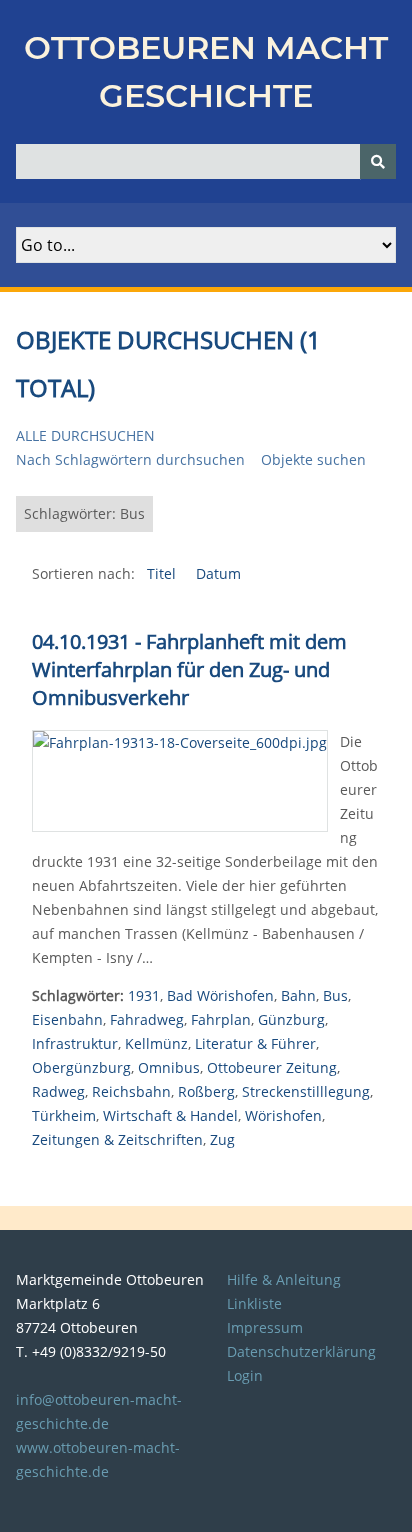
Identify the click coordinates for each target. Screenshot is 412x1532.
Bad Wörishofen (220, 995)
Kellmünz (156, 1043)
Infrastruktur (75, 1043)
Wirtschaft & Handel (170, 1115)
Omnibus (169, 1067)
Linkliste (254, 1303)
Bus (335, 995)
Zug (222, 1139)
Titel (163, 573)
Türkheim (64, 1115)
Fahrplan (221, 1019)
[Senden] (378, 161)
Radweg (58, 1091)
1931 (144, 995)
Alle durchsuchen (85, 435)
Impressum (265, 1327)
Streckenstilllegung (306, 1091)
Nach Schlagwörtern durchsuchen (130, 459)
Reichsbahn (131, 1091)
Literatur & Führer (255, 1043)
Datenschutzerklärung (301, 1351)
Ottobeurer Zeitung (272, 1067)
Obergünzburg (81, 1067)
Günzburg (291, 1019)
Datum (218, 573)
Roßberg (206, 1091)
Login (245, 1375)
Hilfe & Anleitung (284, 1279)
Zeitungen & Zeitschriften (117, 1139)
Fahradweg (147, 1019)
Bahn (298, 995)
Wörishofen (283, 1115)
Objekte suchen (313, 459)
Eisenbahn (67, 1019)
